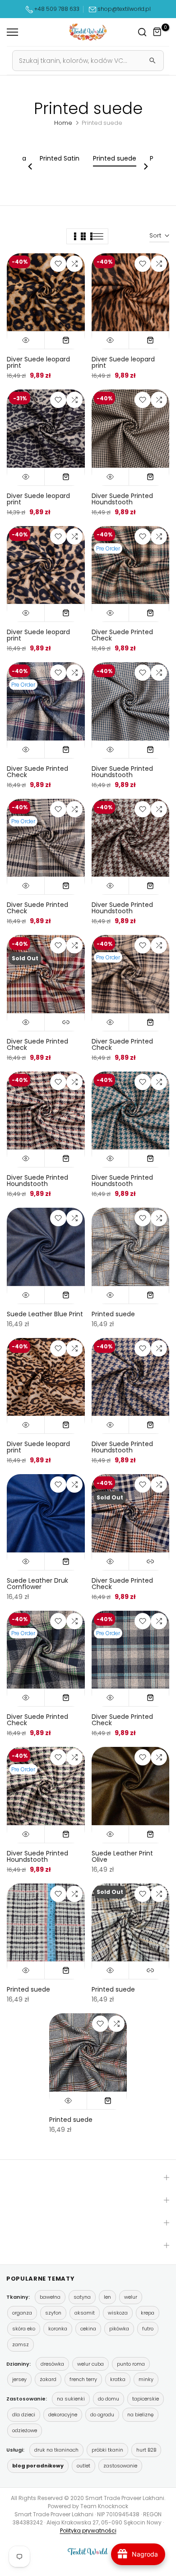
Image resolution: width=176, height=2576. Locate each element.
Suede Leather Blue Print (45, 1314)
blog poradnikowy (38, 2466)
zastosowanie (120, 2466)
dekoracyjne (63, 2415)
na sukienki (71, 2399)
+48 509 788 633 (57, 9)
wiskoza (118, 2313)
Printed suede (113, 1314)
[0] (157, 32)
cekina (88, 2329)
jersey (19, 2379)
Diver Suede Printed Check (122, 635)
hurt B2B (146, 2450)
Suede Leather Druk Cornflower (37, 1584)
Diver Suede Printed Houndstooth (122, 499)
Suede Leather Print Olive (122, 1856)
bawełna (50, 2297)
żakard (48, 2379)
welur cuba (90, 2364)
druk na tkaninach (56, 2450)
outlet (83, 2466)
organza (22, 2313)
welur (131, 2297)
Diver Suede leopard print (38, 362)
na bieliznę (140, 2415)
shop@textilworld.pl (124, 9)
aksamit (85, 2313)
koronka (58, 2329)
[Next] (145, 166)
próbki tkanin (107, 2450)
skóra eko (24, 2329)
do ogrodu (102, 2415)
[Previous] (31, 166)
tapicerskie (146, 2399)
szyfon (53, 2313)
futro (148, 2329)
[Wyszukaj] (153, 61)
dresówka (52, 2364)
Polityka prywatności (88, 2531)
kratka (118, 2379)
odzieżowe (25, 2430)
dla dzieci (24, 2415)
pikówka (119, 2329)
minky (146, 2379)
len (107, 2297)
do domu (109, 2399)
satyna (82, 2297)
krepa (148, 2313)
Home (63, 123)
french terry (83, 2379)
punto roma (131, 2364)
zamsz (21, 2344)
